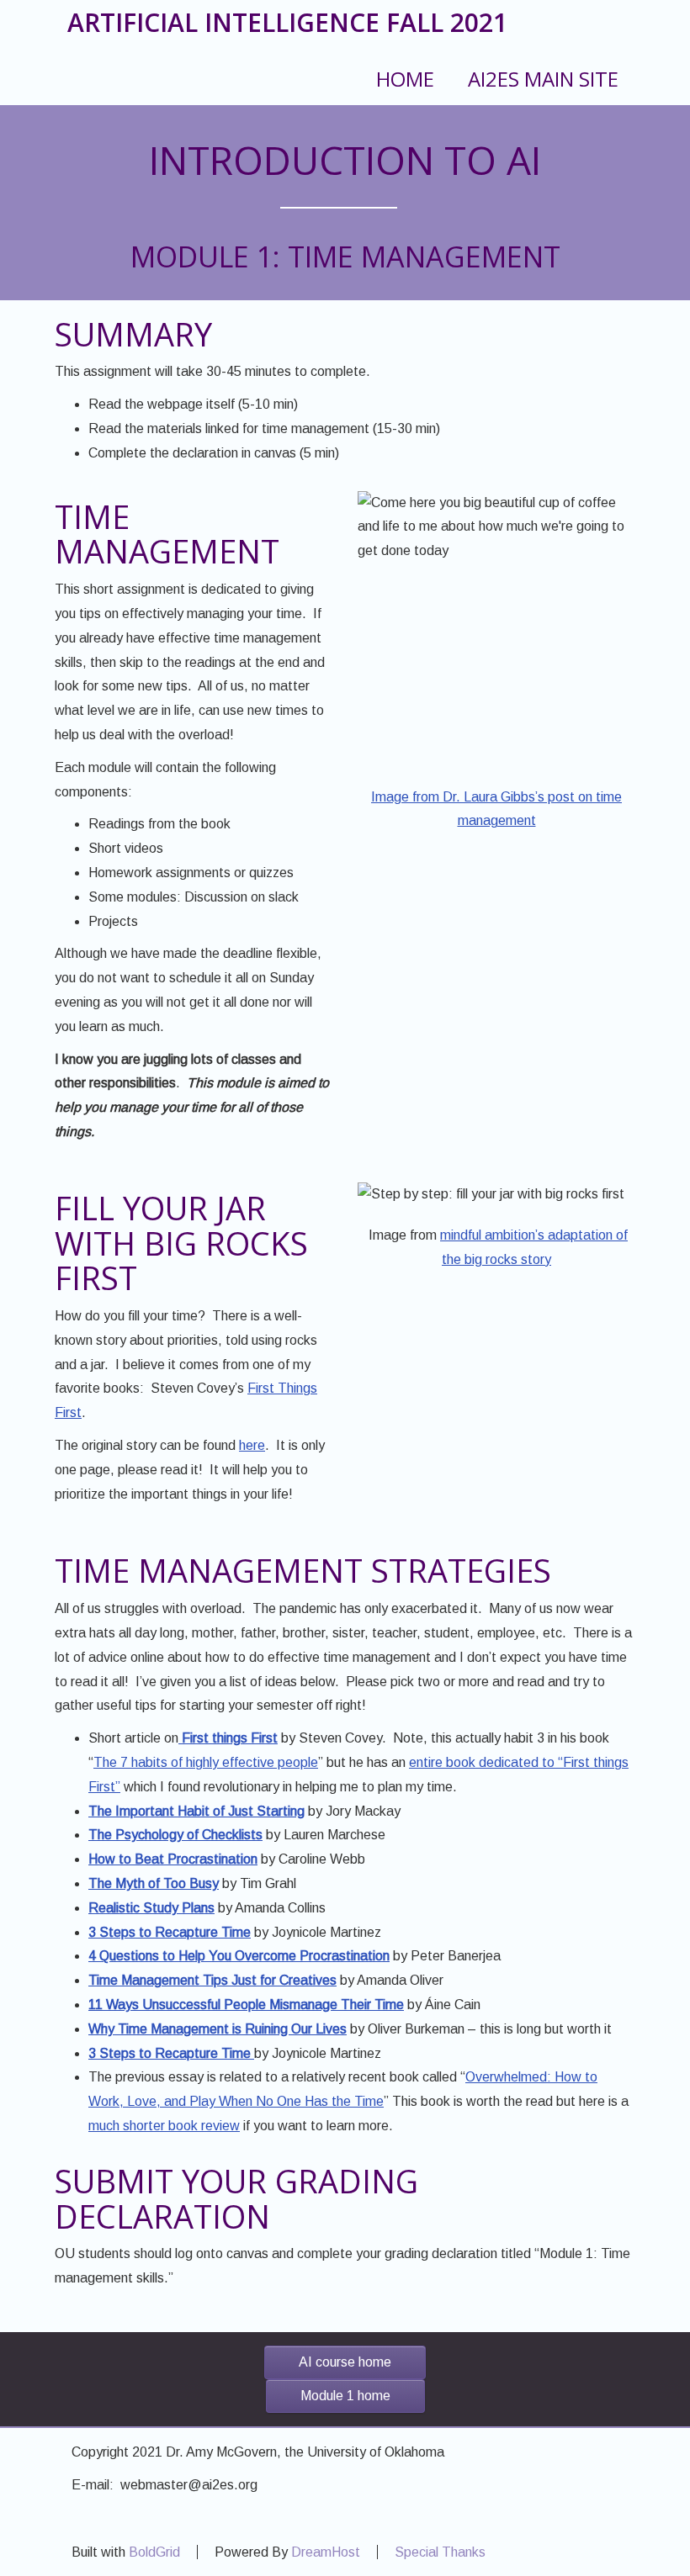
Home (405, 79)
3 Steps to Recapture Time (171, 2053)
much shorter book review (164, 2126)
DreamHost (326, 2552)
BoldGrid (154, 2552)
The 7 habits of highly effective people (206, 1762)
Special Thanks (440, 2552)
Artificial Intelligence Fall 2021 (287, 22)
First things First (228, 1738)
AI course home (345, 2362)
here (252, 1445)
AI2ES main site (543, 79)
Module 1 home (345, 2396)
